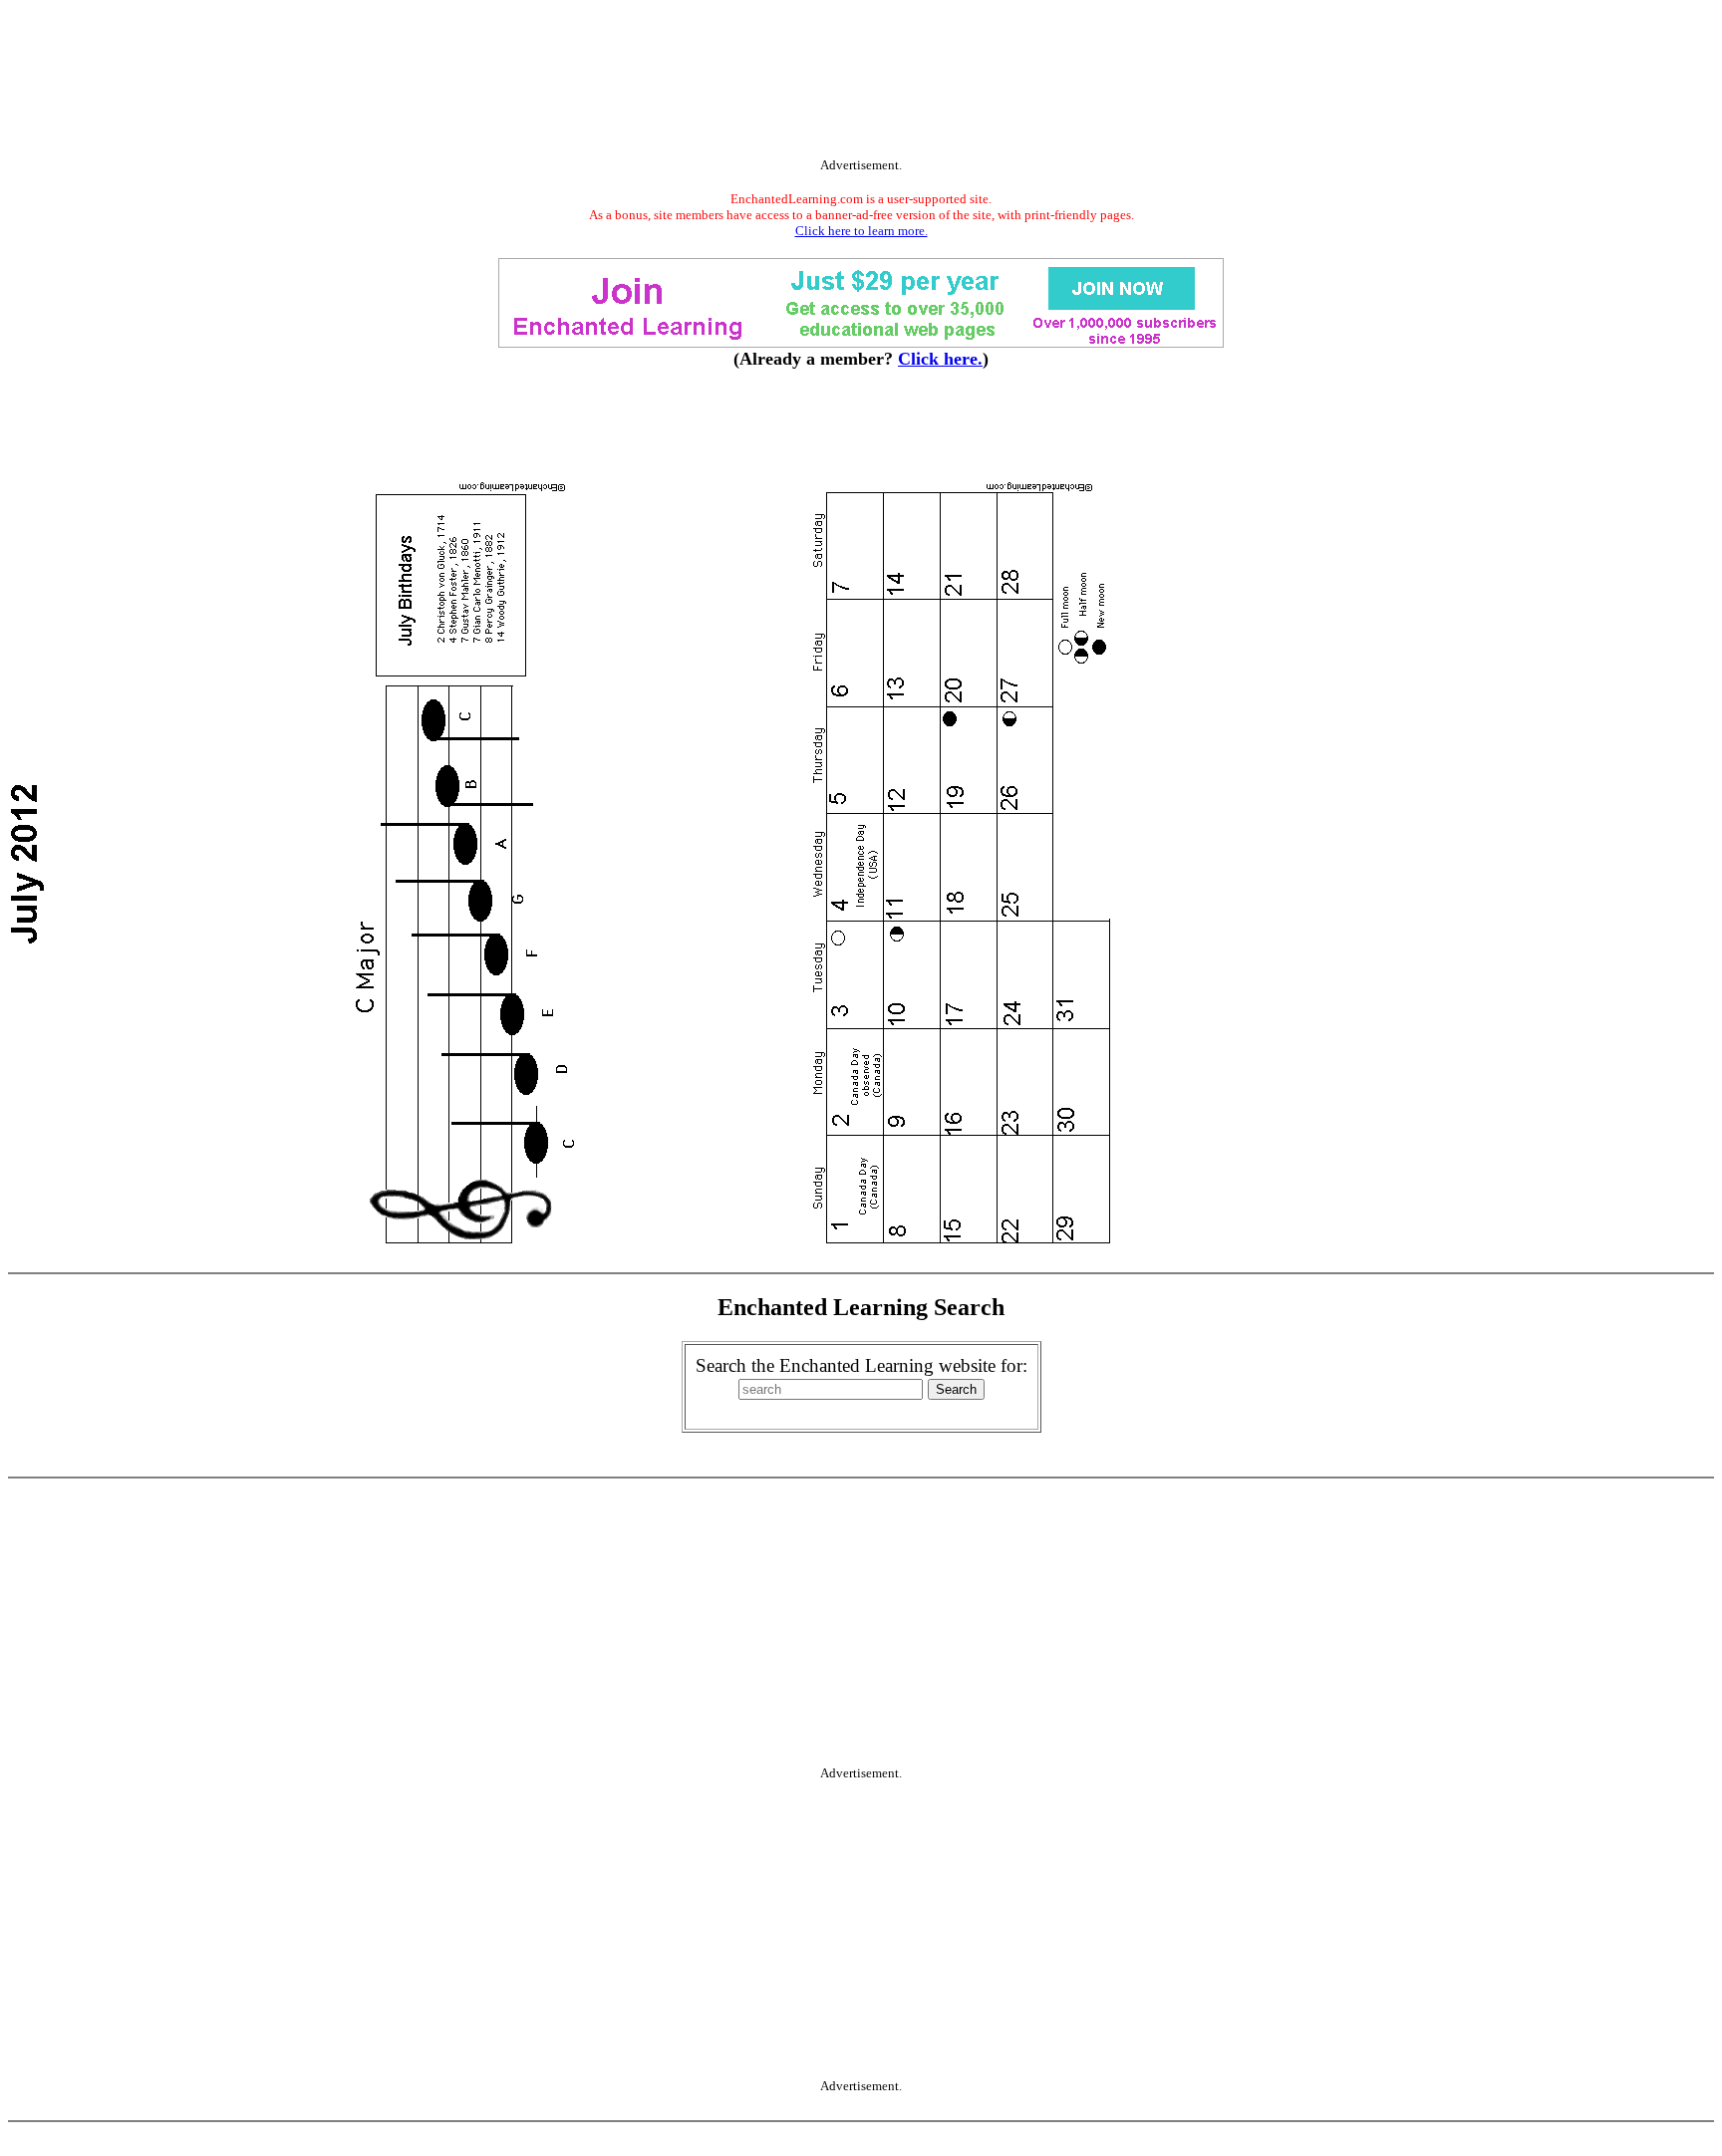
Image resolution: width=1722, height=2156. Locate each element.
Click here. (940, 359)
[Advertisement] (861, 83)
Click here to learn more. (861, 231)
